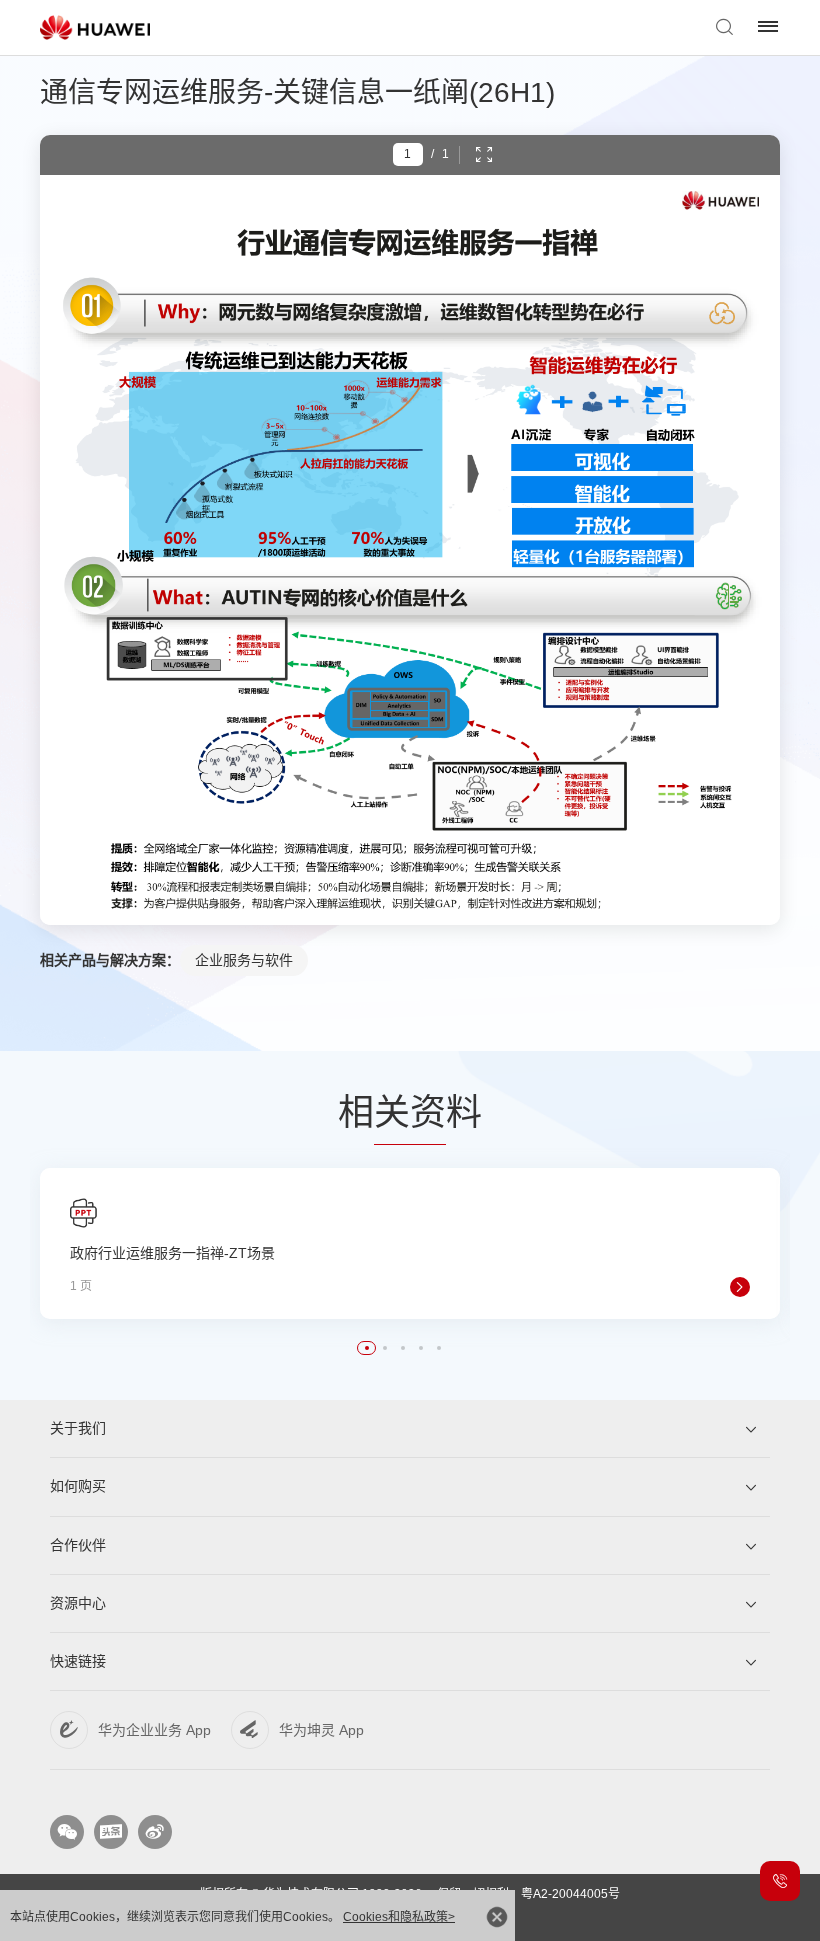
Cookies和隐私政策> (399, 1917)
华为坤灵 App (321, 1730)
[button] (367, 1348)
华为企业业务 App (154, 1730)
